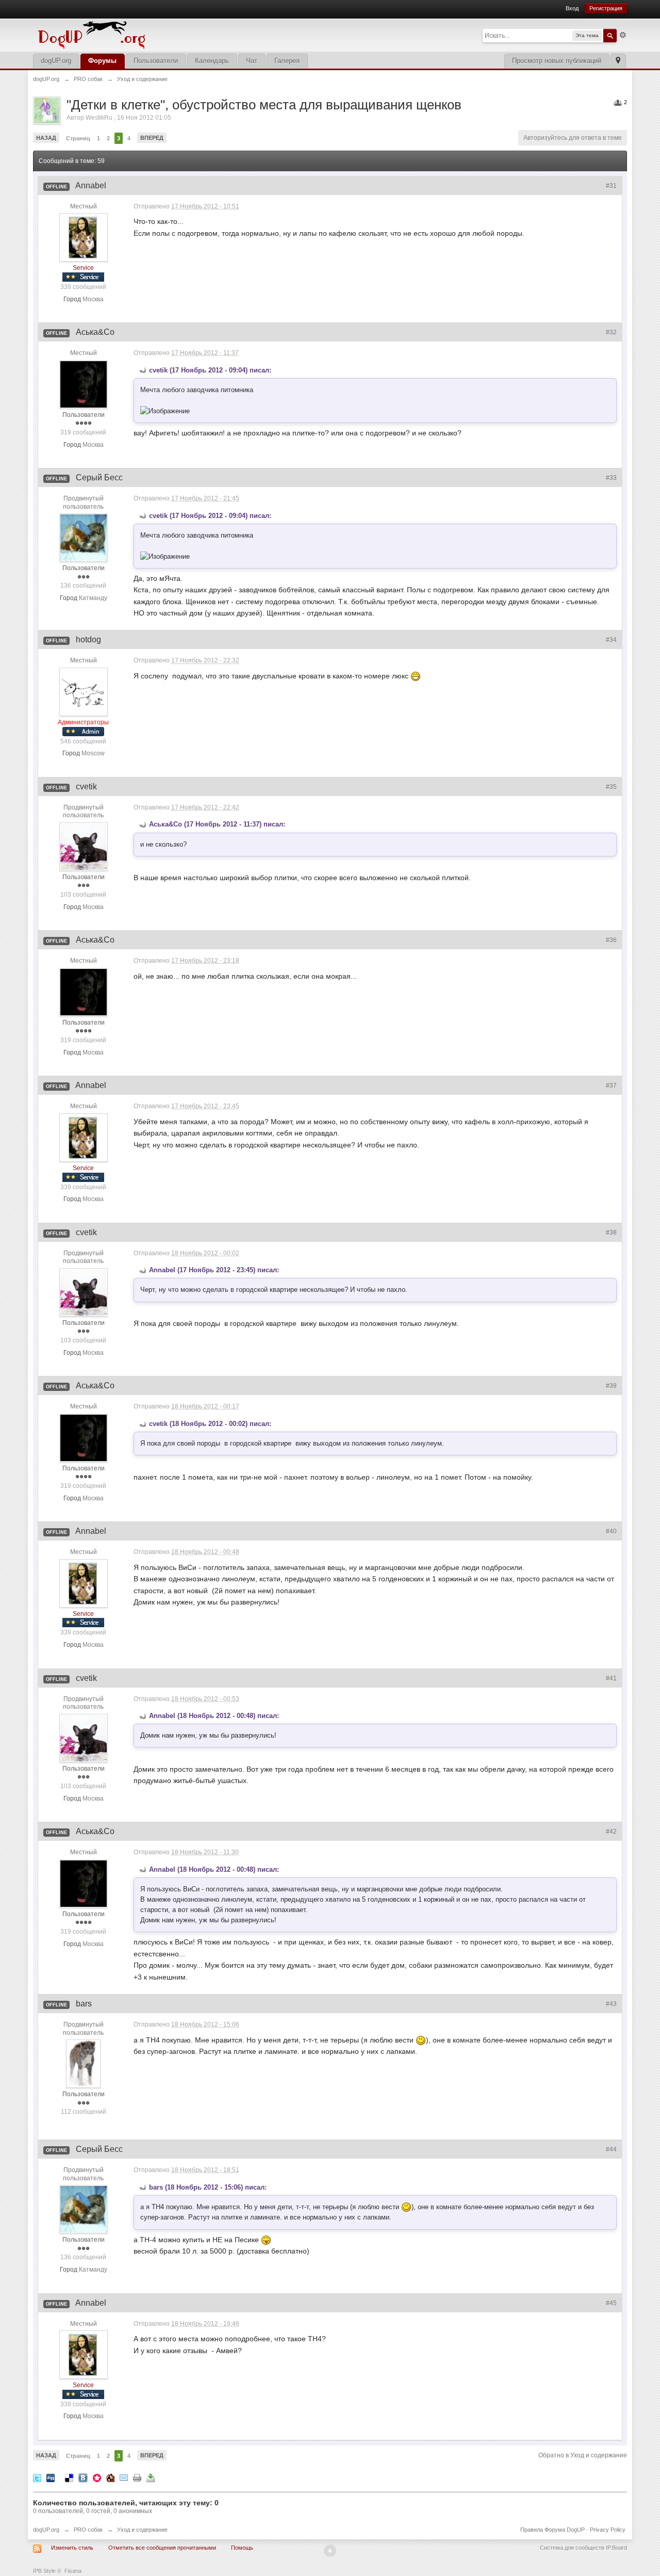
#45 (611, 2303)
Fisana (73, 2571)
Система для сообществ (572, 2548)
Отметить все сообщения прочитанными (162, 2548)
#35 (611, 787)
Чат (252, 61)
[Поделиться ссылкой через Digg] (51, 2477)
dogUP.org (56, 61)
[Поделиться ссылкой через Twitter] (37, 2477)
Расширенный (623, 35)
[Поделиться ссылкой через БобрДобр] (110, 2477)
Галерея (287, 61)
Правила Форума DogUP (552, 2530)
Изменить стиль (72, 2548)
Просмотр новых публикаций (557, 61)
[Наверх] (330, 2551)
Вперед (152, 138)
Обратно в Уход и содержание (583, 2455)
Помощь (242, 2548)
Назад (46, 138)
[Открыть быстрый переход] (618, 61)
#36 (611, 940)
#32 (611, 332)
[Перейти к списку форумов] (162, 34)
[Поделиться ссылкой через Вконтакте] (83, 2477)
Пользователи (156, 61)
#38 (611, 1233)
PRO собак (88, 2530)
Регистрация (606, 8)
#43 (611, 2004)
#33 (611, 478)
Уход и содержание (142, 2530)
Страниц (78, 138)
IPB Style (44, 2571)
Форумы (102, 61)
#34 (611, 640)
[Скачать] (151, 2477)
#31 (611, 186)
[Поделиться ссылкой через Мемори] (97, 2477)
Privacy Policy (608, 2530)
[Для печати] (137, 2477)
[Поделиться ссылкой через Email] (124, 2477)
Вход (572, 8)
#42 (611, 1832)
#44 (611, 2149)
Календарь (212, 61)
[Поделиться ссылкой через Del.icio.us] (69, 2477)
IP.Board (616, 2548)
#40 (611, 1531)
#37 (611, 1086)
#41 (611, 1678)
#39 (611, 1386)
